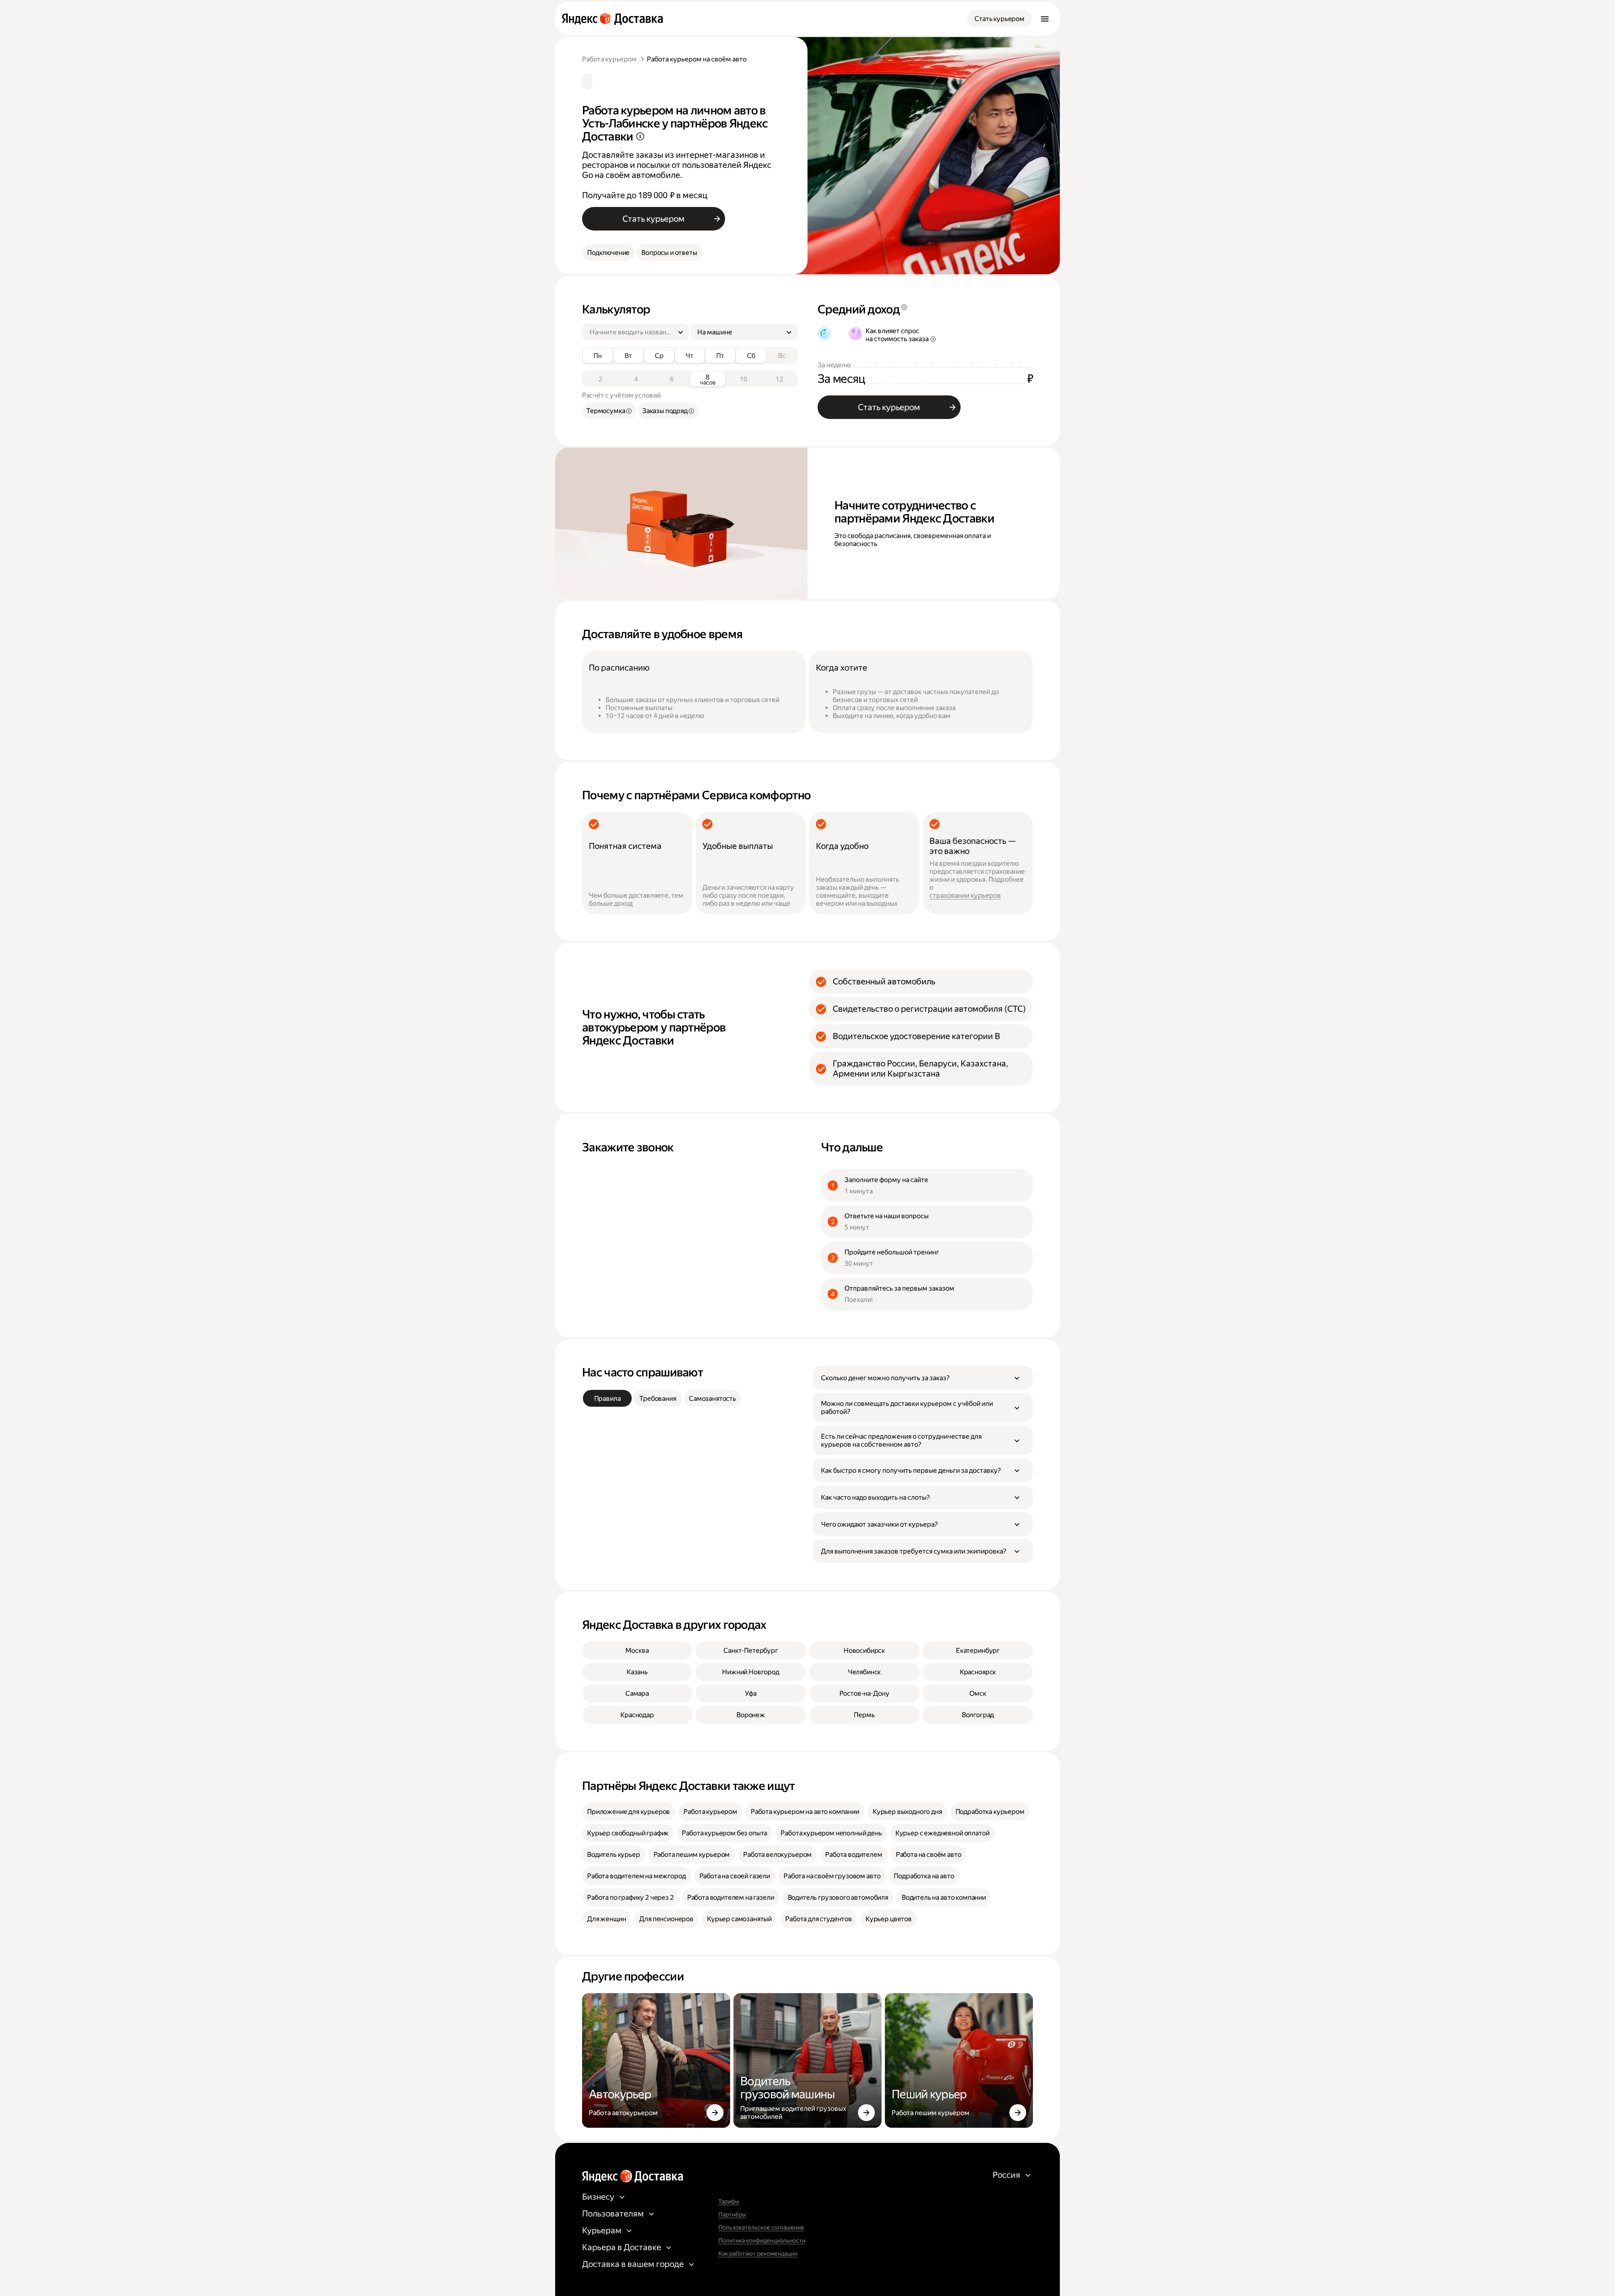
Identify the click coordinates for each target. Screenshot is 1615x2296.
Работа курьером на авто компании (805, 1812)
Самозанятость (712, 1399)
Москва (637, 1650)
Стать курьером (999, 19)
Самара (637, 1693)
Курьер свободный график (628, 1833)
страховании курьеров (965, 895)
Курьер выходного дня (907, 1812)
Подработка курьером (990, 1812)
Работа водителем (854, 1855)
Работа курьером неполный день (831, 1833)
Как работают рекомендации (758, 2254)
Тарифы (729, 2201)
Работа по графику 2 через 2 (630, 1897)
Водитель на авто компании (944, 1897)
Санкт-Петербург (751, 1650)
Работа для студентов (819, 1919)
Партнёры (732, 2214)
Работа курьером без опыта (724, 1833)
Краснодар (637, 1715)
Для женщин (606, 1919)
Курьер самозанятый (739, 1919)
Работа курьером (609, 59)
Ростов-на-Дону (864, 1693)
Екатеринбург (978, 1650)
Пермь (864, 1715)
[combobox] (632, 332)
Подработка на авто (924, 1876)
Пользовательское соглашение (761, 2227)
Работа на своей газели (735, 1876)
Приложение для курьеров (629, 1812)
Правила (608, 1399)
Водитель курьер (614, 1855)
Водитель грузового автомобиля (838, 1897)
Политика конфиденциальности (762, 2240)
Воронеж (751, 1715)
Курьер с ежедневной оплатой (943, 1833)
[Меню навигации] (1045, 19)
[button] (923, 1378)
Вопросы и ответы (669, 253)
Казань (637, 1672)
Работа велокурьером (777, 1855)
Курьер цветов (889, 1919)
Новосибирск (864, 1650)
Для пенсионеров (666, 1919)
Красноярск (978, 1672)
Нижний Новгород (751, 1672)
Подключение (608, 253)
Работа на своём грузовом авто (832, 1876)
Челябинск (864, 1672)
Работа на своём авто (929, 1855)
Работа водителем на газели (731, 1897)
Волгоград (978, 1715)
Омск (978, 1693)
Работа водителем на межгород (637, 1876)
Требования (658, 1399)
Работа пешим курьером (692, 1855)
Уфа (751, 1693)
